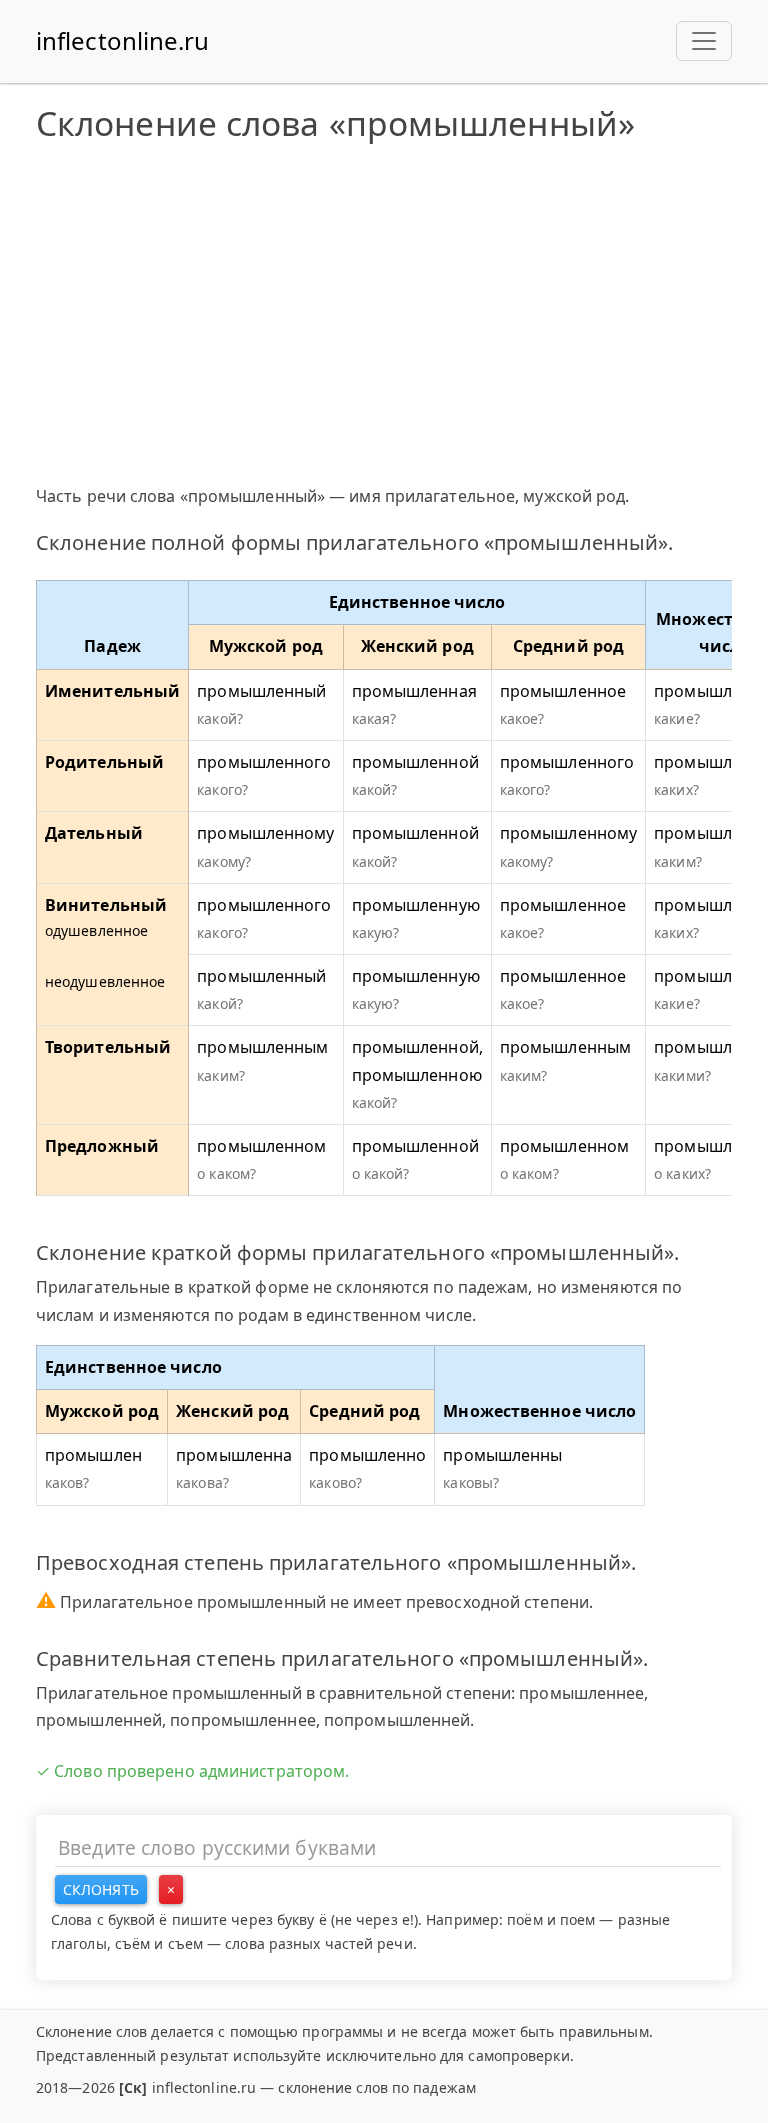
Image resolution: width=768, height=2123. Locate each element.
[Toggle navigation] (704, 41)
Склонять (101, 1889)
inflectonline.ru (123, 40)
